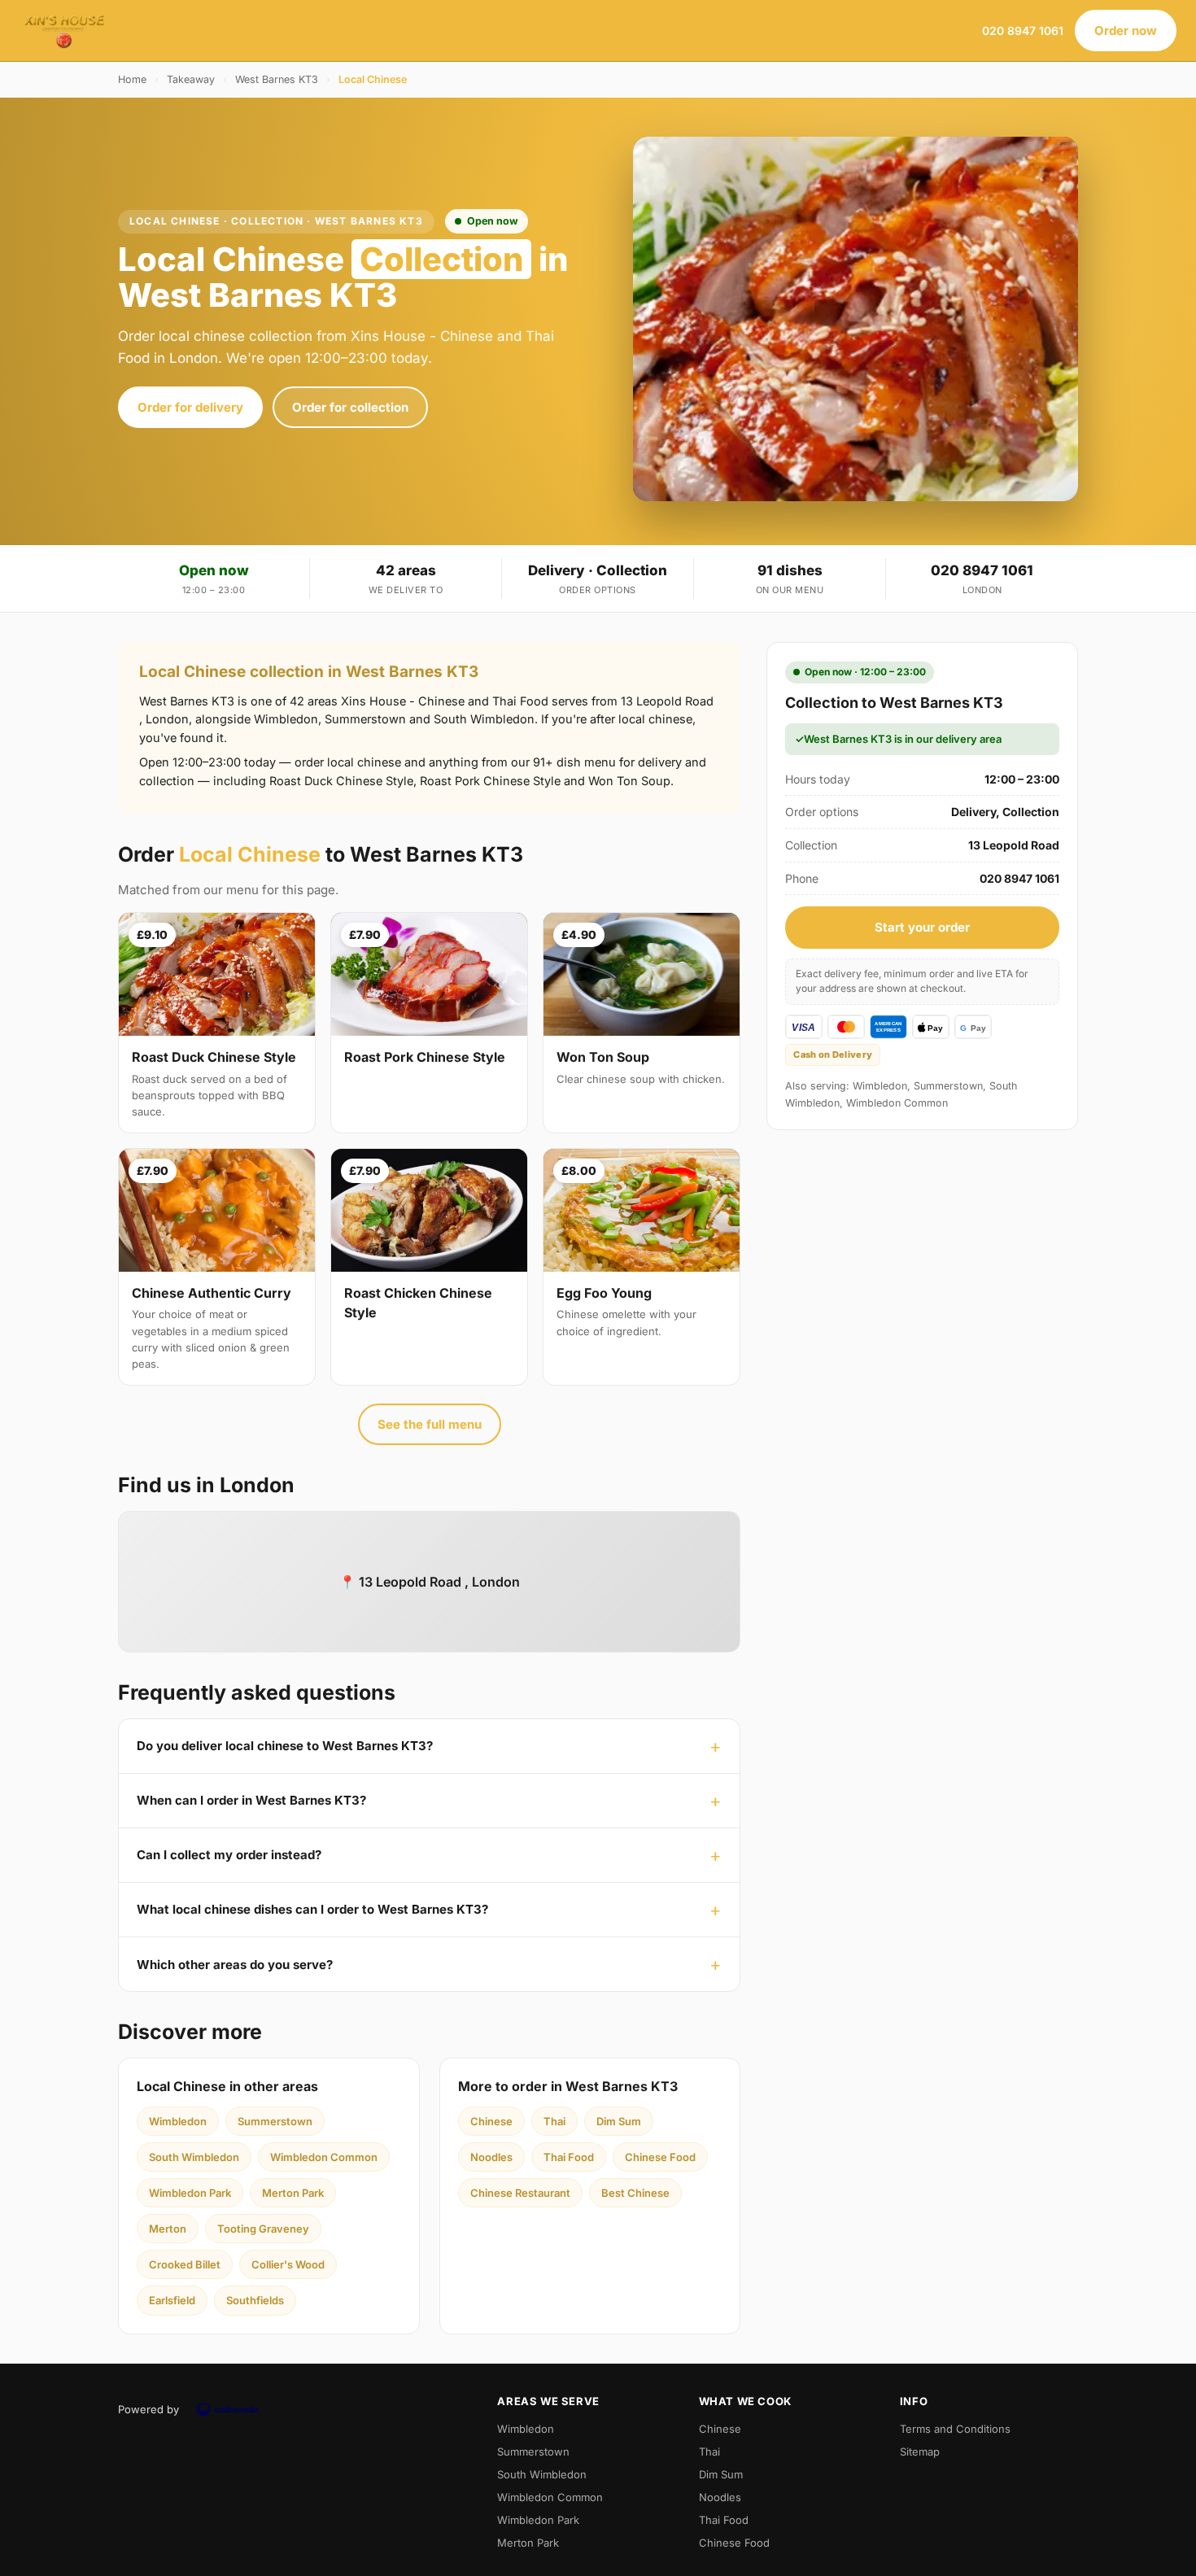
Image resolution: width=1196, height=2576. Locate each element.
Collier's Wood (288, 2264)
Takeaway (191, 79)
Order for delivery (190, 407)
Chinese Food (660, 2157)
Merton (168, 2229)
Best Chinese (635, 2193)
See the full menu (430, 1424)
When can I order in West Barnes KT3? (251, 1800)
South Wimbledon (194, 2157)
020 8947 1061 (1023, 31)
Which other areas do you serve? (235, 1965)
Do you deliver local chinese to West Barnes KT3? (285, 1746)
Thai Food (569, 2157)
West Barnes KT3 (277, 79)
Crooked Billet (185, 2264)
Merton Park (293, 2193)
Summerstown (275, 2121)
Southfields (255, 2300)
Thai (554, 2121)
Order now (1126, 31)
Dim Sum (619, 2121)
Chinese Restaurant (520, 2193)
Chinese (491, 2121)
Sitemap (920, 2452)
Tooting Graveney (263, 2229)
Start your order (922, 927)
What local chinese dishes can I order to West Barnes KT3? (312, 1909)
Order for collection (350, 407)
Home (132, 79)
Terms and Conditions (955, 2429)
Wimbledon (178, 2121)
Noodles (491, 2157)
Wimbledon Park (190, 2193)
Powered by (148, 2409)
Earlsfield (172, 2300)
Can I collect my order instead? (229, 1855)
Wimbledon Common (324, 2157)
